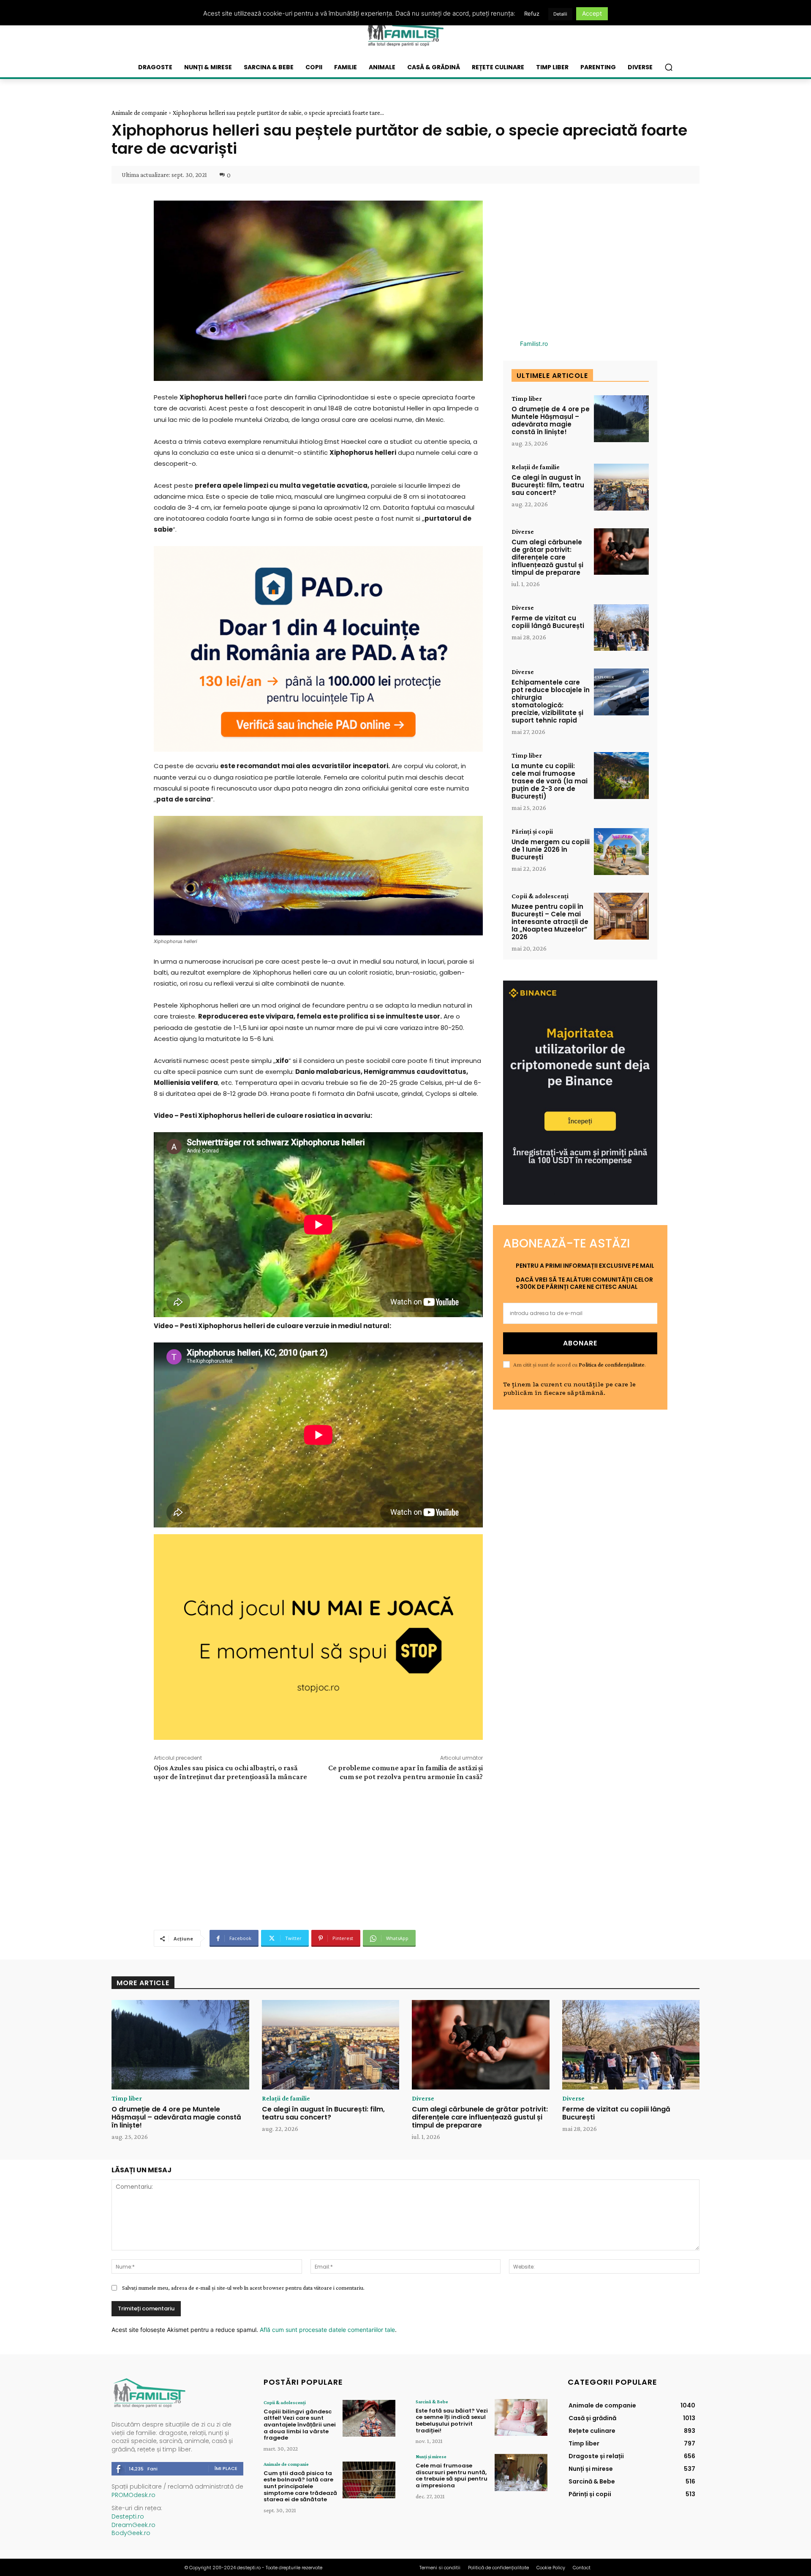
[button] (669, 67)
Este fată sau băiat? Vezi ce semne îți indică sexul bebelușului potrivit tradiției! (452, 2421)
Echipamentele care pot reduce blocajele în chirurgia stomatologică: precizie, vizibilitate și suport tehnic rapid (551, 701)
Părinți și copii (532, 831)
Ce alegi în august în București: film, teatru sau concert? (548, 485)
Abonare (580, 1343)
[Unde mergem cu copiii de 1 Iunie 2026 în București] (621, 852)
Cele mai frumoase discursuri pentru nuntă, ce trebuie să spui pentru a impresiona (452, 2475)
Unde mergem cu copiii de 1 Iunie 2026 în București (551, 849)
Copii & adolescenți (540, 896)
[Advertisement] (318, 1854)
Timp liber (527, 399)
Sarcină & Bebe (432, 2402)
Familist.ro (534, 344)
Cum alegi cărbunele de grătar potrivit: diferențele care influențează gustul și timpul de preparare (547, 557)
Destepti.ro (128, 2516)
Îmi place (226, 2468)
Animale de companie (139, 113)
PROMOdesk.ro (133, 2495)
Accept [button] (592, 13)
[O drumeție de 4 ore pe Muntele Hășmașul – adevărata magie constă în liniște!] (621, 419)
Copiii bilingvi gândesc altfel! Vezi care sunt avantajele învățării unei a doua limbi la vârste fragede (300, 2425)
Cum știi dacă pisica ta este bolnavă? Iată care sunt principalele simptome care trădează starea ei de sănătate (300, 2486)
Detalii (560, 14)
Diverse (523, 532)
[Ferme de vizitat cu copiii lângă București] (621, 628)
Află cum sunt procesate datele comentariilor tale (327, 2330)
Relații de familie (536, 467)
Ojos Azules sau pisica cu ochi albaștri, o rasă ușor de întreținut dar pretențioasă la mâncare (230, 1772)
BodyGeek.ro (131, 2533)
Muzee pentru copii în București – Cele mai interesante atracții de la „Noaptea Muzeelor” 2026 (550, 922)
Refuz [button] (532, 14)
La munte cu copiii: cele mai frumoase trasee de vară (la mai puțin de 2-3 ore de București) (550, 781)
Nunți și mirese (431, 2456)
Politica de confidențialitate (612, 1364)
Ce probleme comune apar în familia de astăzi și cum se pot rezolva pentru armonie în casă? (405, 1772)
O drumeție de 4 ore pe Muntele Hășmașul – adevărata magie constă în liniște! (551, 420)
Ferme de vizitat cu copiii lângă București (548, 622)
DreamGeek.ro (133, 2525)
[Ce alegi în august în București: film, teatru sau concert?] (621, 487)
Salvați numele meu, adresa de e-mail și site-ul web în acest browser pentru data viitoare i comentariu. (243, 2288)
